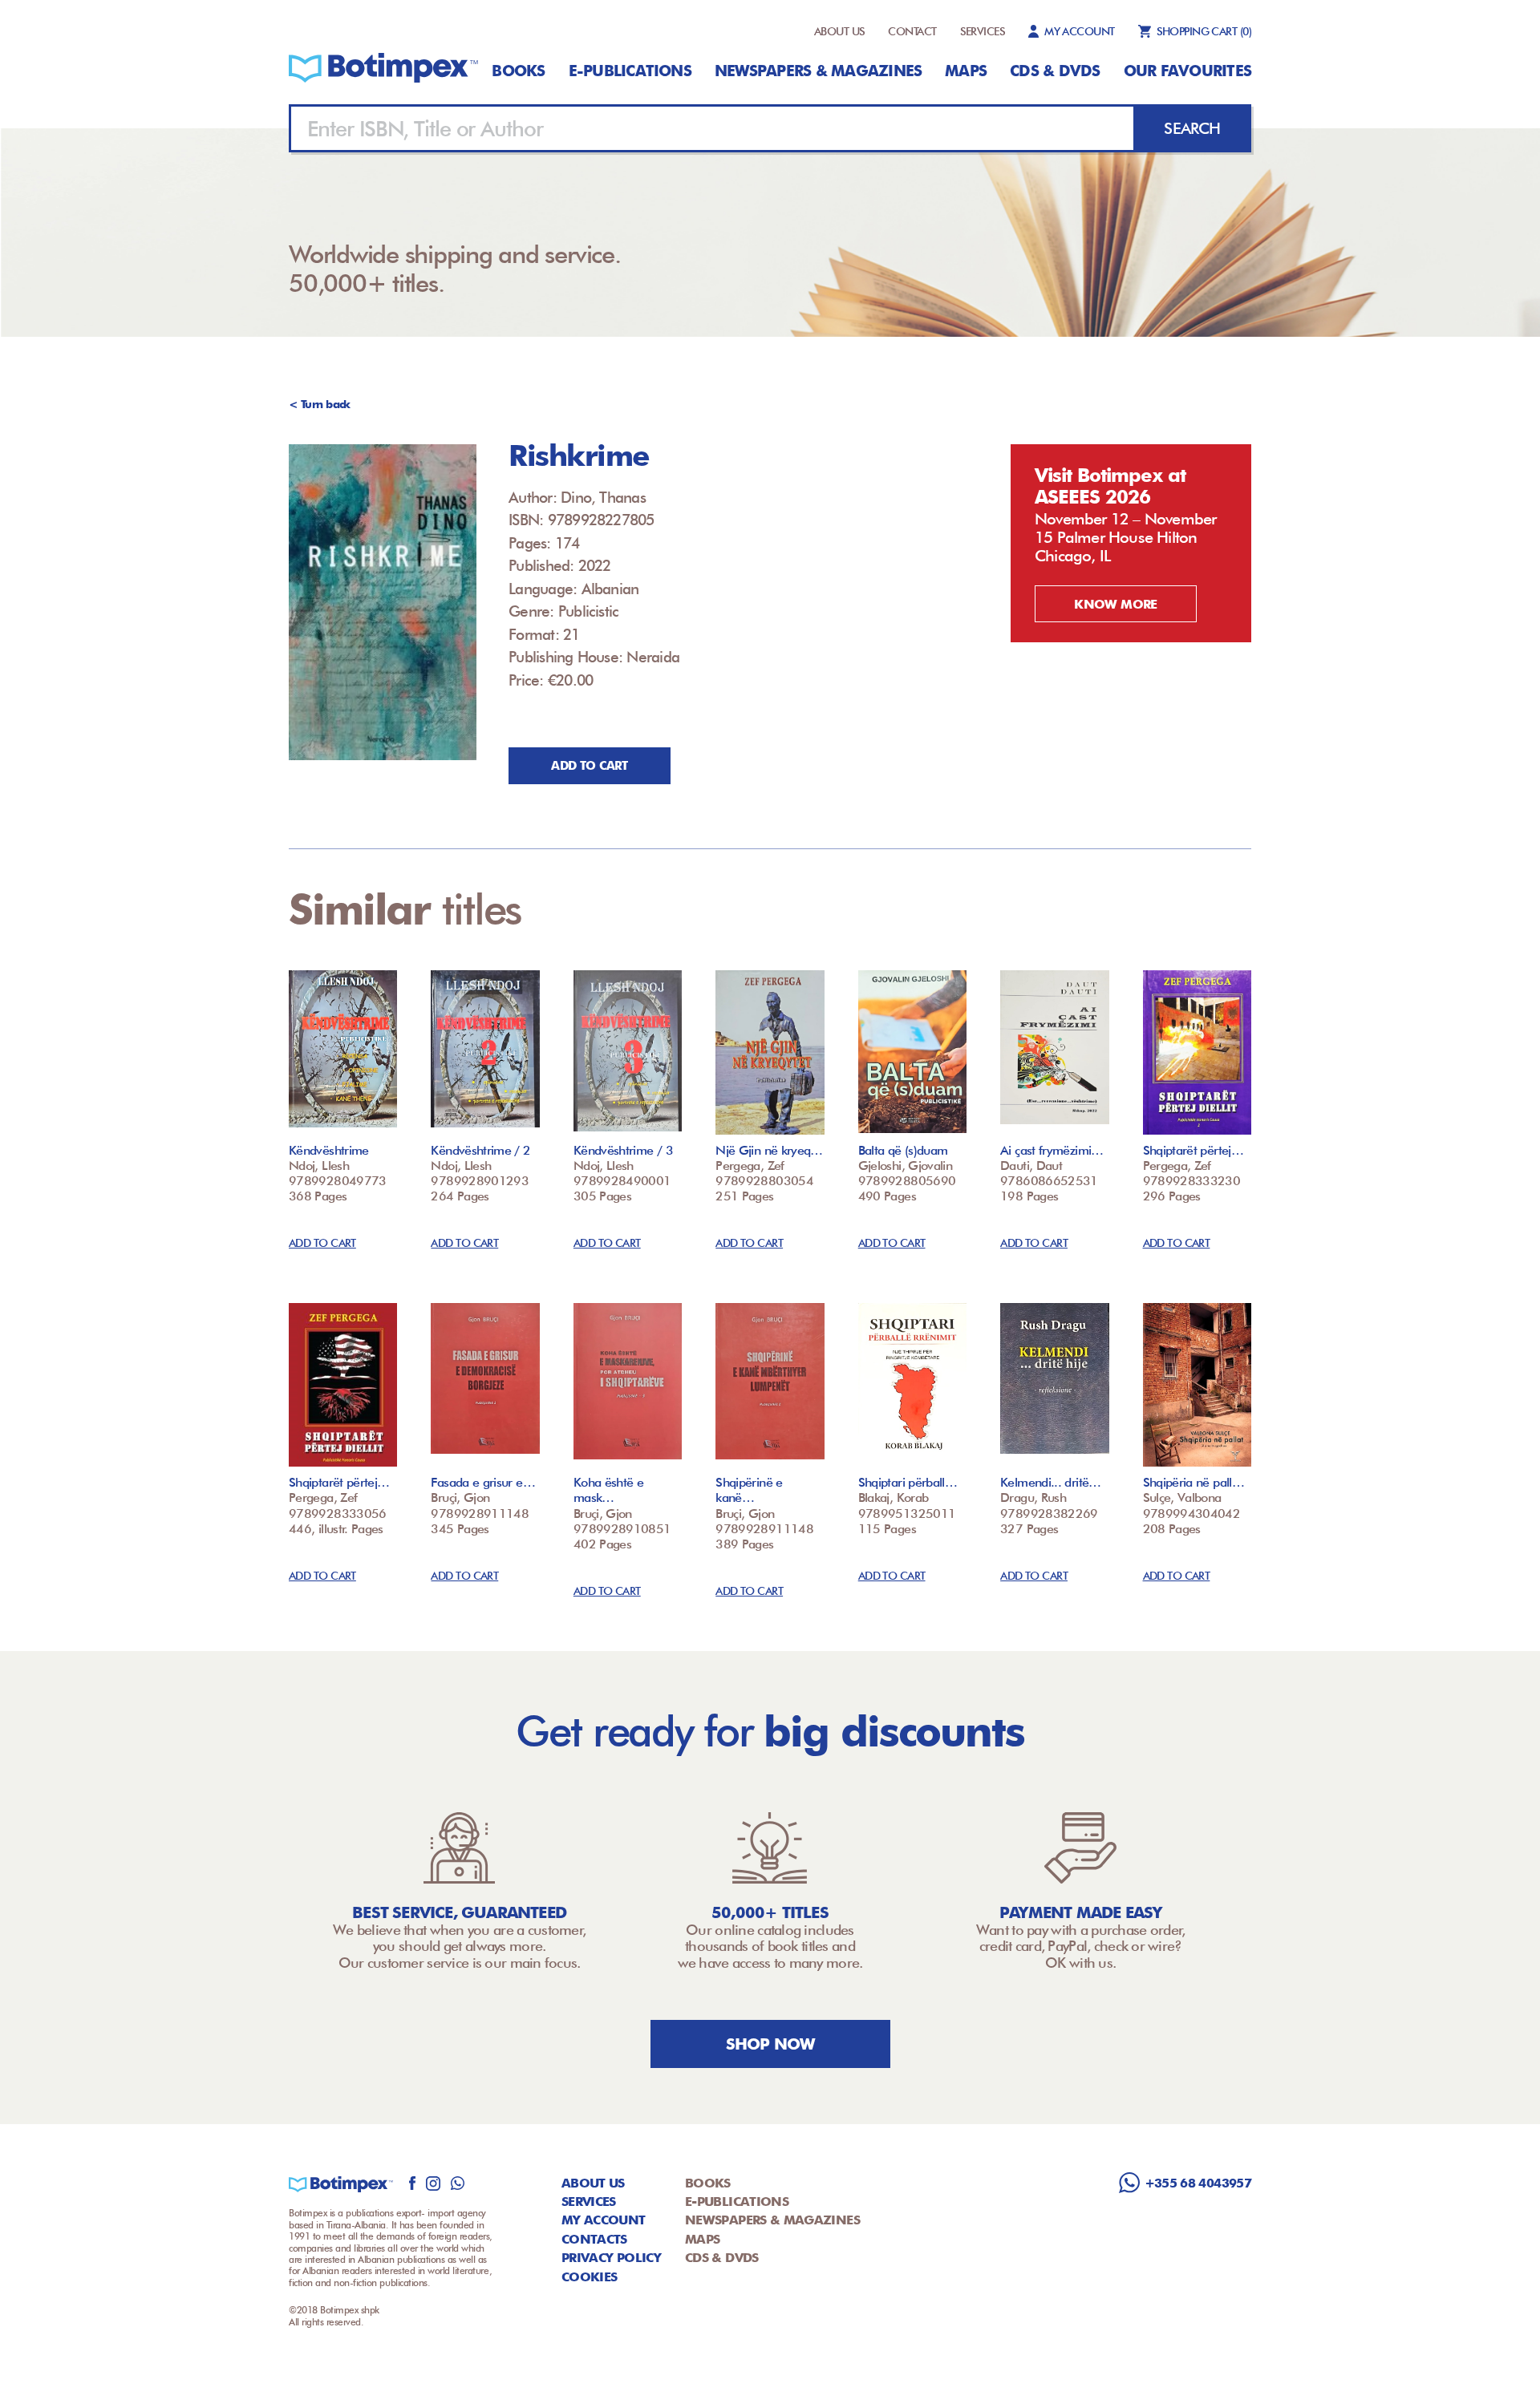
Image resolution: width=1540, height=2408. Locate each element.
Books (518, 71)
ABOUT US (840, 31)
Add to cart (589, 766)
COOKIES (590, 2277)
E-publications (630, 71)
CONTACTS (594, 2239)
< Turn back (320, 404)
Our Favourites (1187, 71)
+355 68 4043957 (1198, 2183)
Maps (966, 71)
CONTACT (912, 31)
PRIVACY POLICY (611, 2258)
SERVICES (983, 31)
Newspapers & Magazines (818, 71)
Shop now (770, 2044)
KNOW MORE (1115, 604)
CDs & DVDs (1055, 71)
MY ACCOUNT (1079, 31)
